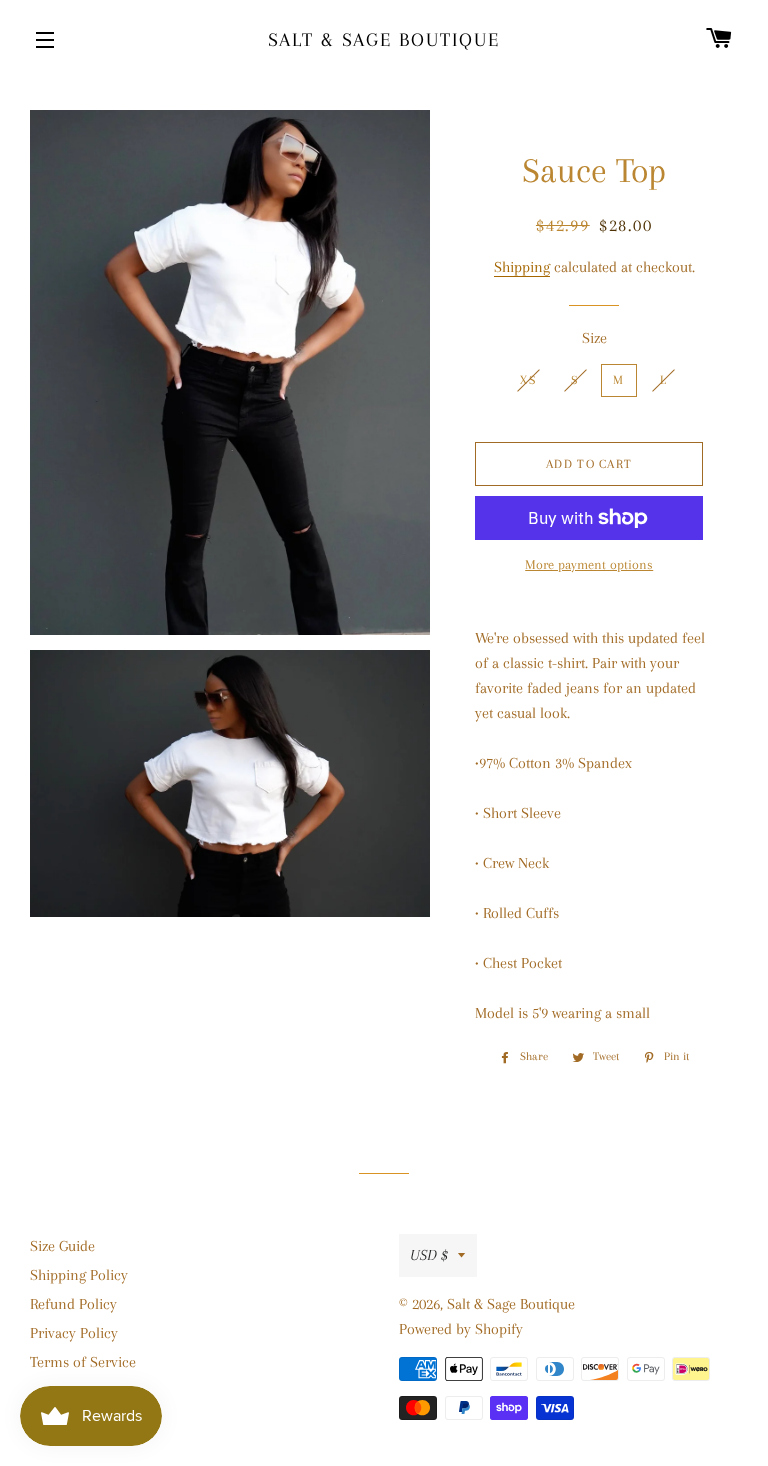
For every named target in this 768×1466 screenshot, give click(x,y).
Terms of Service (83, 1362)
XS (528, 380)
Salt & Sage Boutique (384, 40)
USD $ (429, 1255)
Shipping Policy (79, 1275)
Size (594, 338)
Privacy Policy (74, 1333)
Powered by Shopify (461, 1329)
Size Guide (62, 1246)
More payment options (589, 564)
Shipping (522, 267)
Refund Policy (73, 1304)
